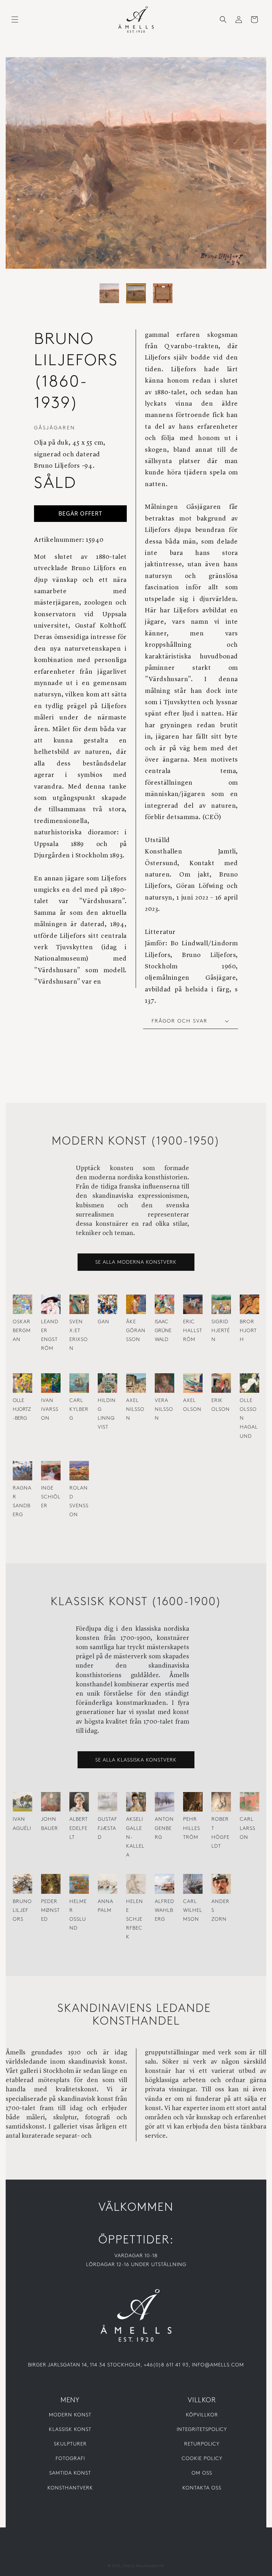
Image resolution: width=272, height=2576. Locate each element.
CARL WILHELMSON (193, 1911)
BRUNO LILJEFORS (22, 1911)
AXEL (132, 1401)
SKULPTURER (70, 2444)
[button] (15, 20)
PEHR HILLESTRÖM (192, 1828)
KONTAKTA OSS (202, 2488)
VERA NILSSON (164, 1410)
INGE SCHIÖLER (51, 1497)
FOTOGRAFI (70, 2459)
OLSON (192, 1410)
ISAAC (161, 1322)
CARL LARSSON (248, 1828)
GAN (104, 1322)
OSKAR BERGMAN (22, 1331)
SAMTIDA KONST (70, 2473)
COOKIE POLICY (202, 2459)
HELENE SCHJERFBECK (135, 1920)
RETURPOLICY (202, 2444)
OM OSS (202, 2473)
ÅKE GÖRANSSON (136, 1331)
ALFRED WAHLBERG (165, 1911)
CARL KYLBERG (79, 1410)
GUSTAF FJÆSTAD (107, 1828)
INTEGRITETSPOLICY (202, 2430)
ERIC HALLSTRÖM (193, 1331)
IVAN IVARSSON (50, 1410)
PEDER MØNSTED (50, 1911)
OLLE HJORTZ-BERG (22, 1410)
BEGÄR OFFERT (80, 513)
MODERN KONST (70, 2415)
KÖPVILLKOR (202, 2415)
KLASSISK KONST (70, 2430)
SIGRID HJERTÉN (221, 1331)
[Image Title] (136, 2315)
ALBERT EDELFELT (79, 1828)
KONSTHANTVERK (70, 2488)
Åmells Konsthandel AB (143, 2560)
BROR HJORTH (248, 1331)
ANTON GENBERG (164, 1828)
